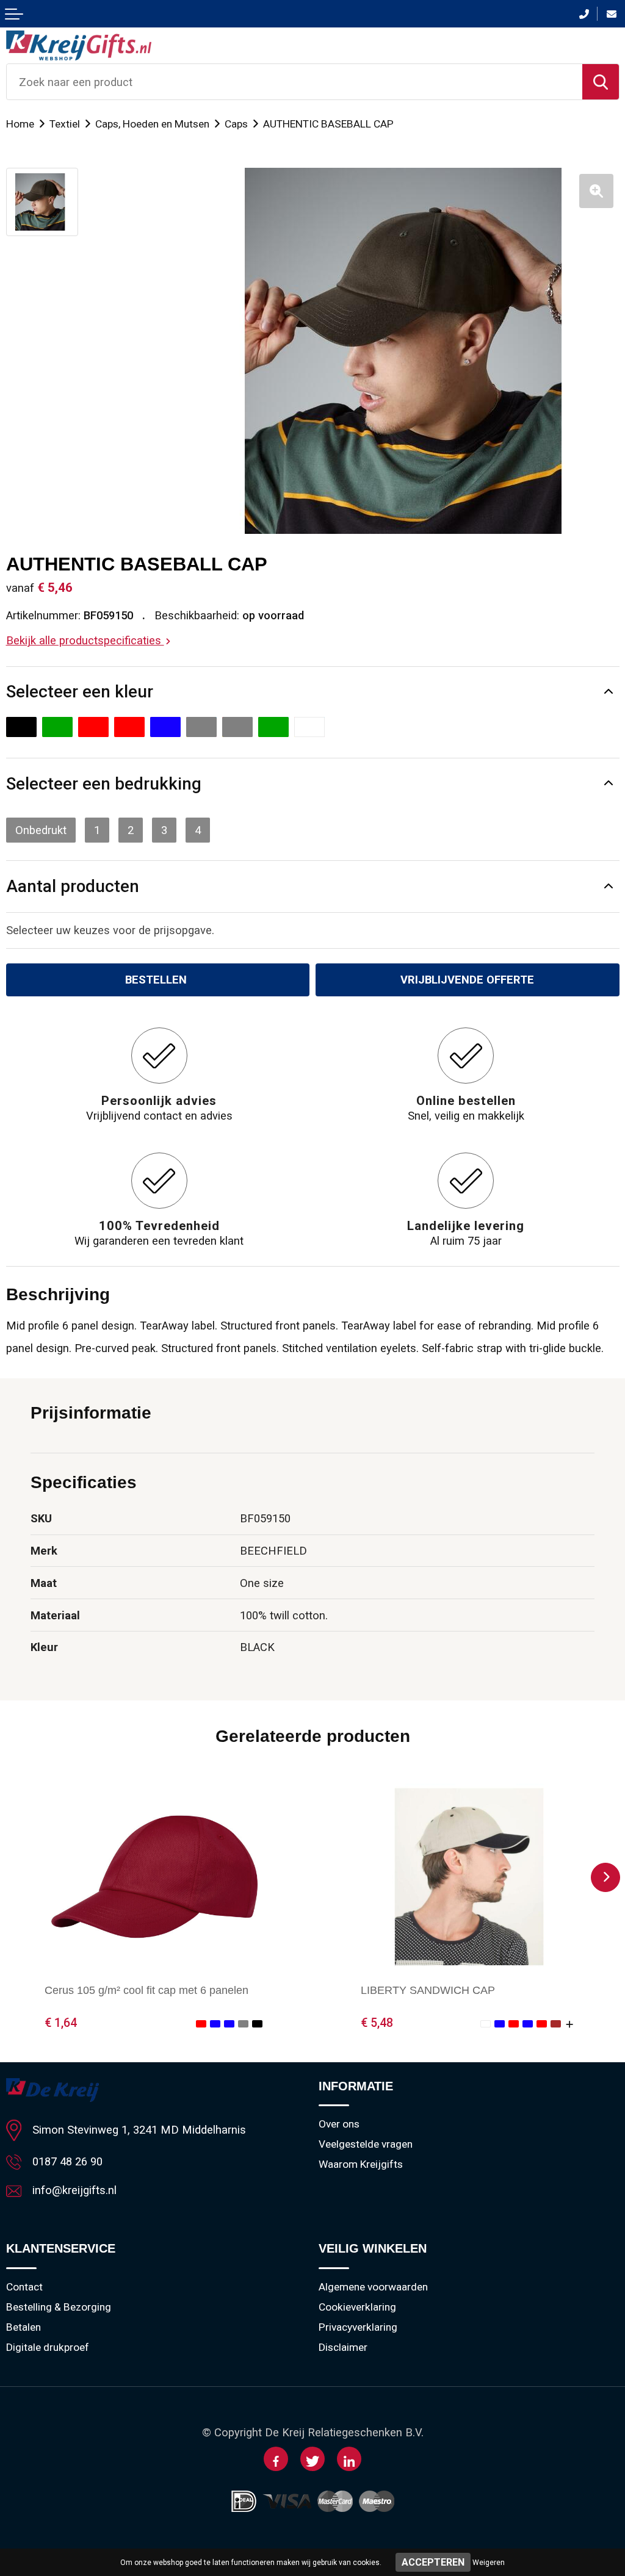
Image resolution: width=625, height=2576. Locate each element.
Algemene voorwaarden (373, 2287)
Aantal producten (73, 886)
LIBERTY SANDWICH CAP (428, 1990)
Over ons (339, 2124)
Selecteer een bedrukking (104, 784)
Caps (236, 124)
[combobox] (294, 82)
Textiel (65, 124)
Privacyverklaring (358, 2327)
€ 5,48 (377, 2023)
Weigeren (489, 2563)
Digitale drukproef (48, 2347)
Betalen (23, 2327)
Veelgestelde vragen (366, 2144)
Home (20, 124)
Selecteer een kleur (80, 692)
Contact (24, 2287)
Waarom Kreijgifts (361, 2164)
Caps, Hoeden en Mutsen (152, 124)
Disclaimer (343, 2347)
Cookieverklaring (357, 2307)
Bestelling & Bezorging (59, 2307)
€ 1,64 (61, 2023)
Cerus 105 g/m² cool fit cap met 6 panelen (146, 1990)
